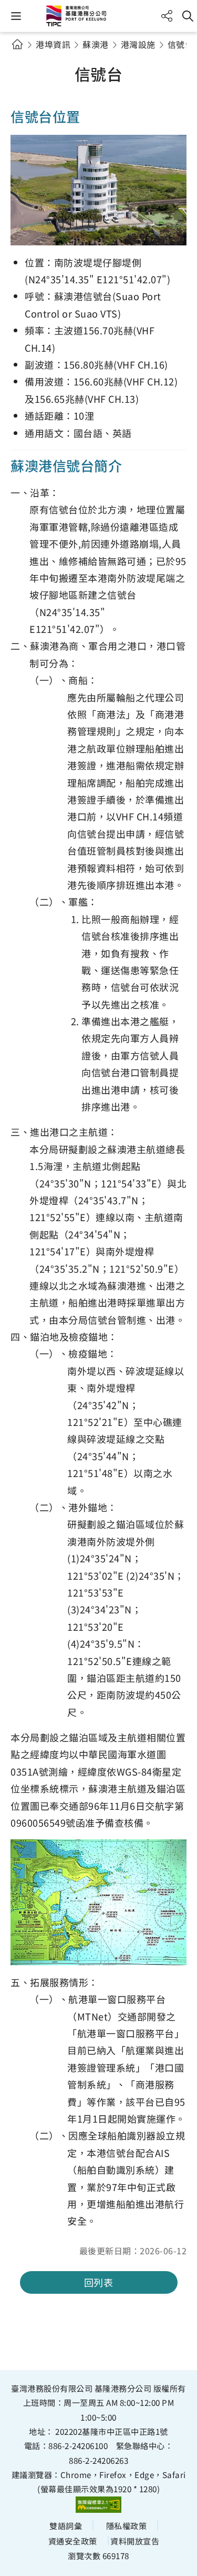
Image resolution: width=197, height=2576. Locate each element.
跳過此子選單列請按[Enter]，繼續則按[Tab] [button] (26, 57)
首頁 (17, 44)
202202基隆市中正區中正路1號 (112, 2431)
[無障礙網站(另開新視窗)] (99, 2505)
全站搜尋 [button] (188, 16)
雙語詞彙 (66, 2525)
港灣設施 (138, 44)
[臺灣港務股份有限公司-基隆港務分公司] (99, 16)
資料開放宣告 (135, 2541)
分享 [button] (167, 16)
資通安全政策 (73, 2541)
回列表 (99, 2282)
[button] (16, 16)
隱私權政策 (127, 2525)
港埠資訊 (53, 44)
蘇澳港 (96, 44)
